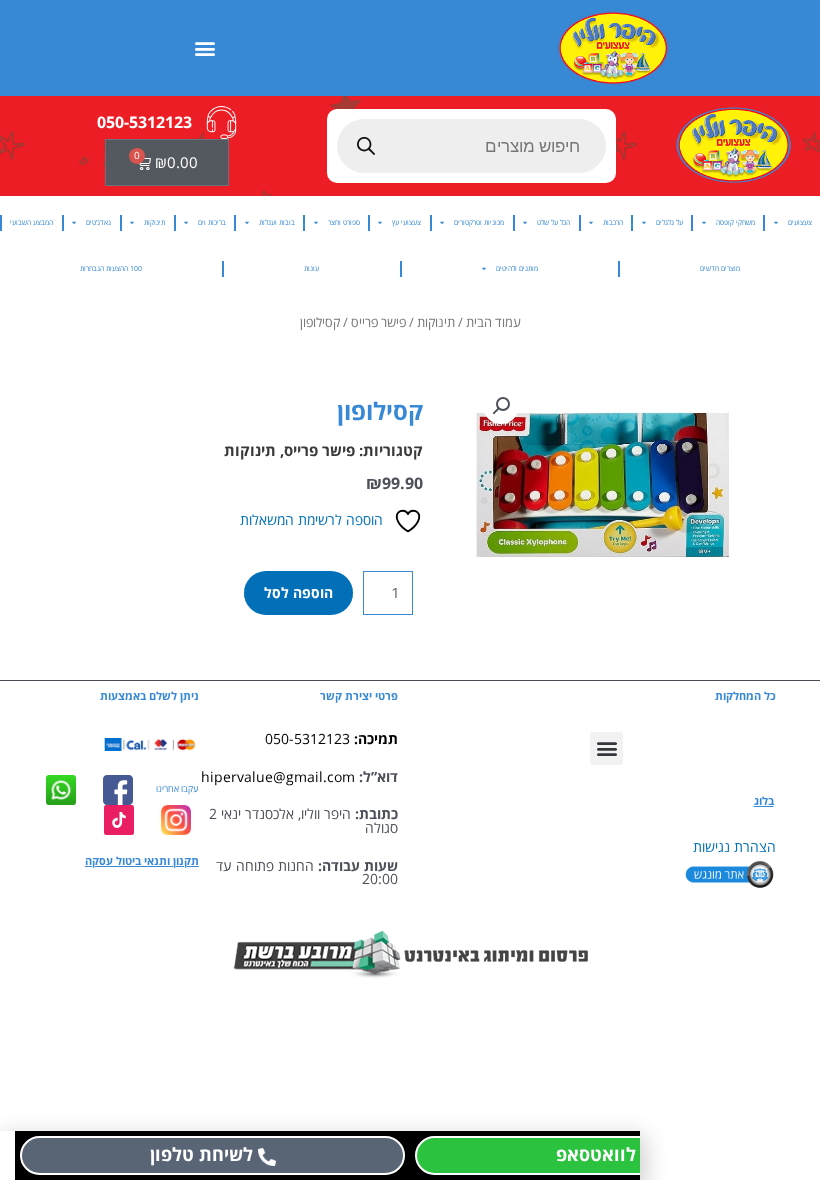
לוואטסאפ (596, 1154)
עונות (311, 268)
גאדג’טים (98, 222)
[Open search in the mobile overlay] (471, 146)
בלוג (764, 801)
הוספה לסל (298, 592)
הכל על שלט (553, 222)
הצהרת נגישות (734, 846)
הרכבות (613, 222)
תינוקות (154, 222)
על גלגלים (669, 222)
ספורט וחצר (344, 222)
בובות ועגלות (277, 222)
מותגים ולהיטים (517, 268)
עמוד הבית (493, 322)
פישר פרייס (378, 322)
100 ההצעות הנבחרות (111, 268)
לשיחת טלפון (201, 1154)
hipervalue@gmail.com (278, 776)
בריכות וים (212, 222)
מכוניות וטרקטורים (479, 222)
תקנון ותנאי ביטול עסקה (142, 861)
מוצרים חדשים (720, 268)
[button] (205, 47)
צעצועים (800, 222)
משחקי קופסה (735, 222)
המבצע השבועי (31, 222)
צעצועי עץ (406, 222)
